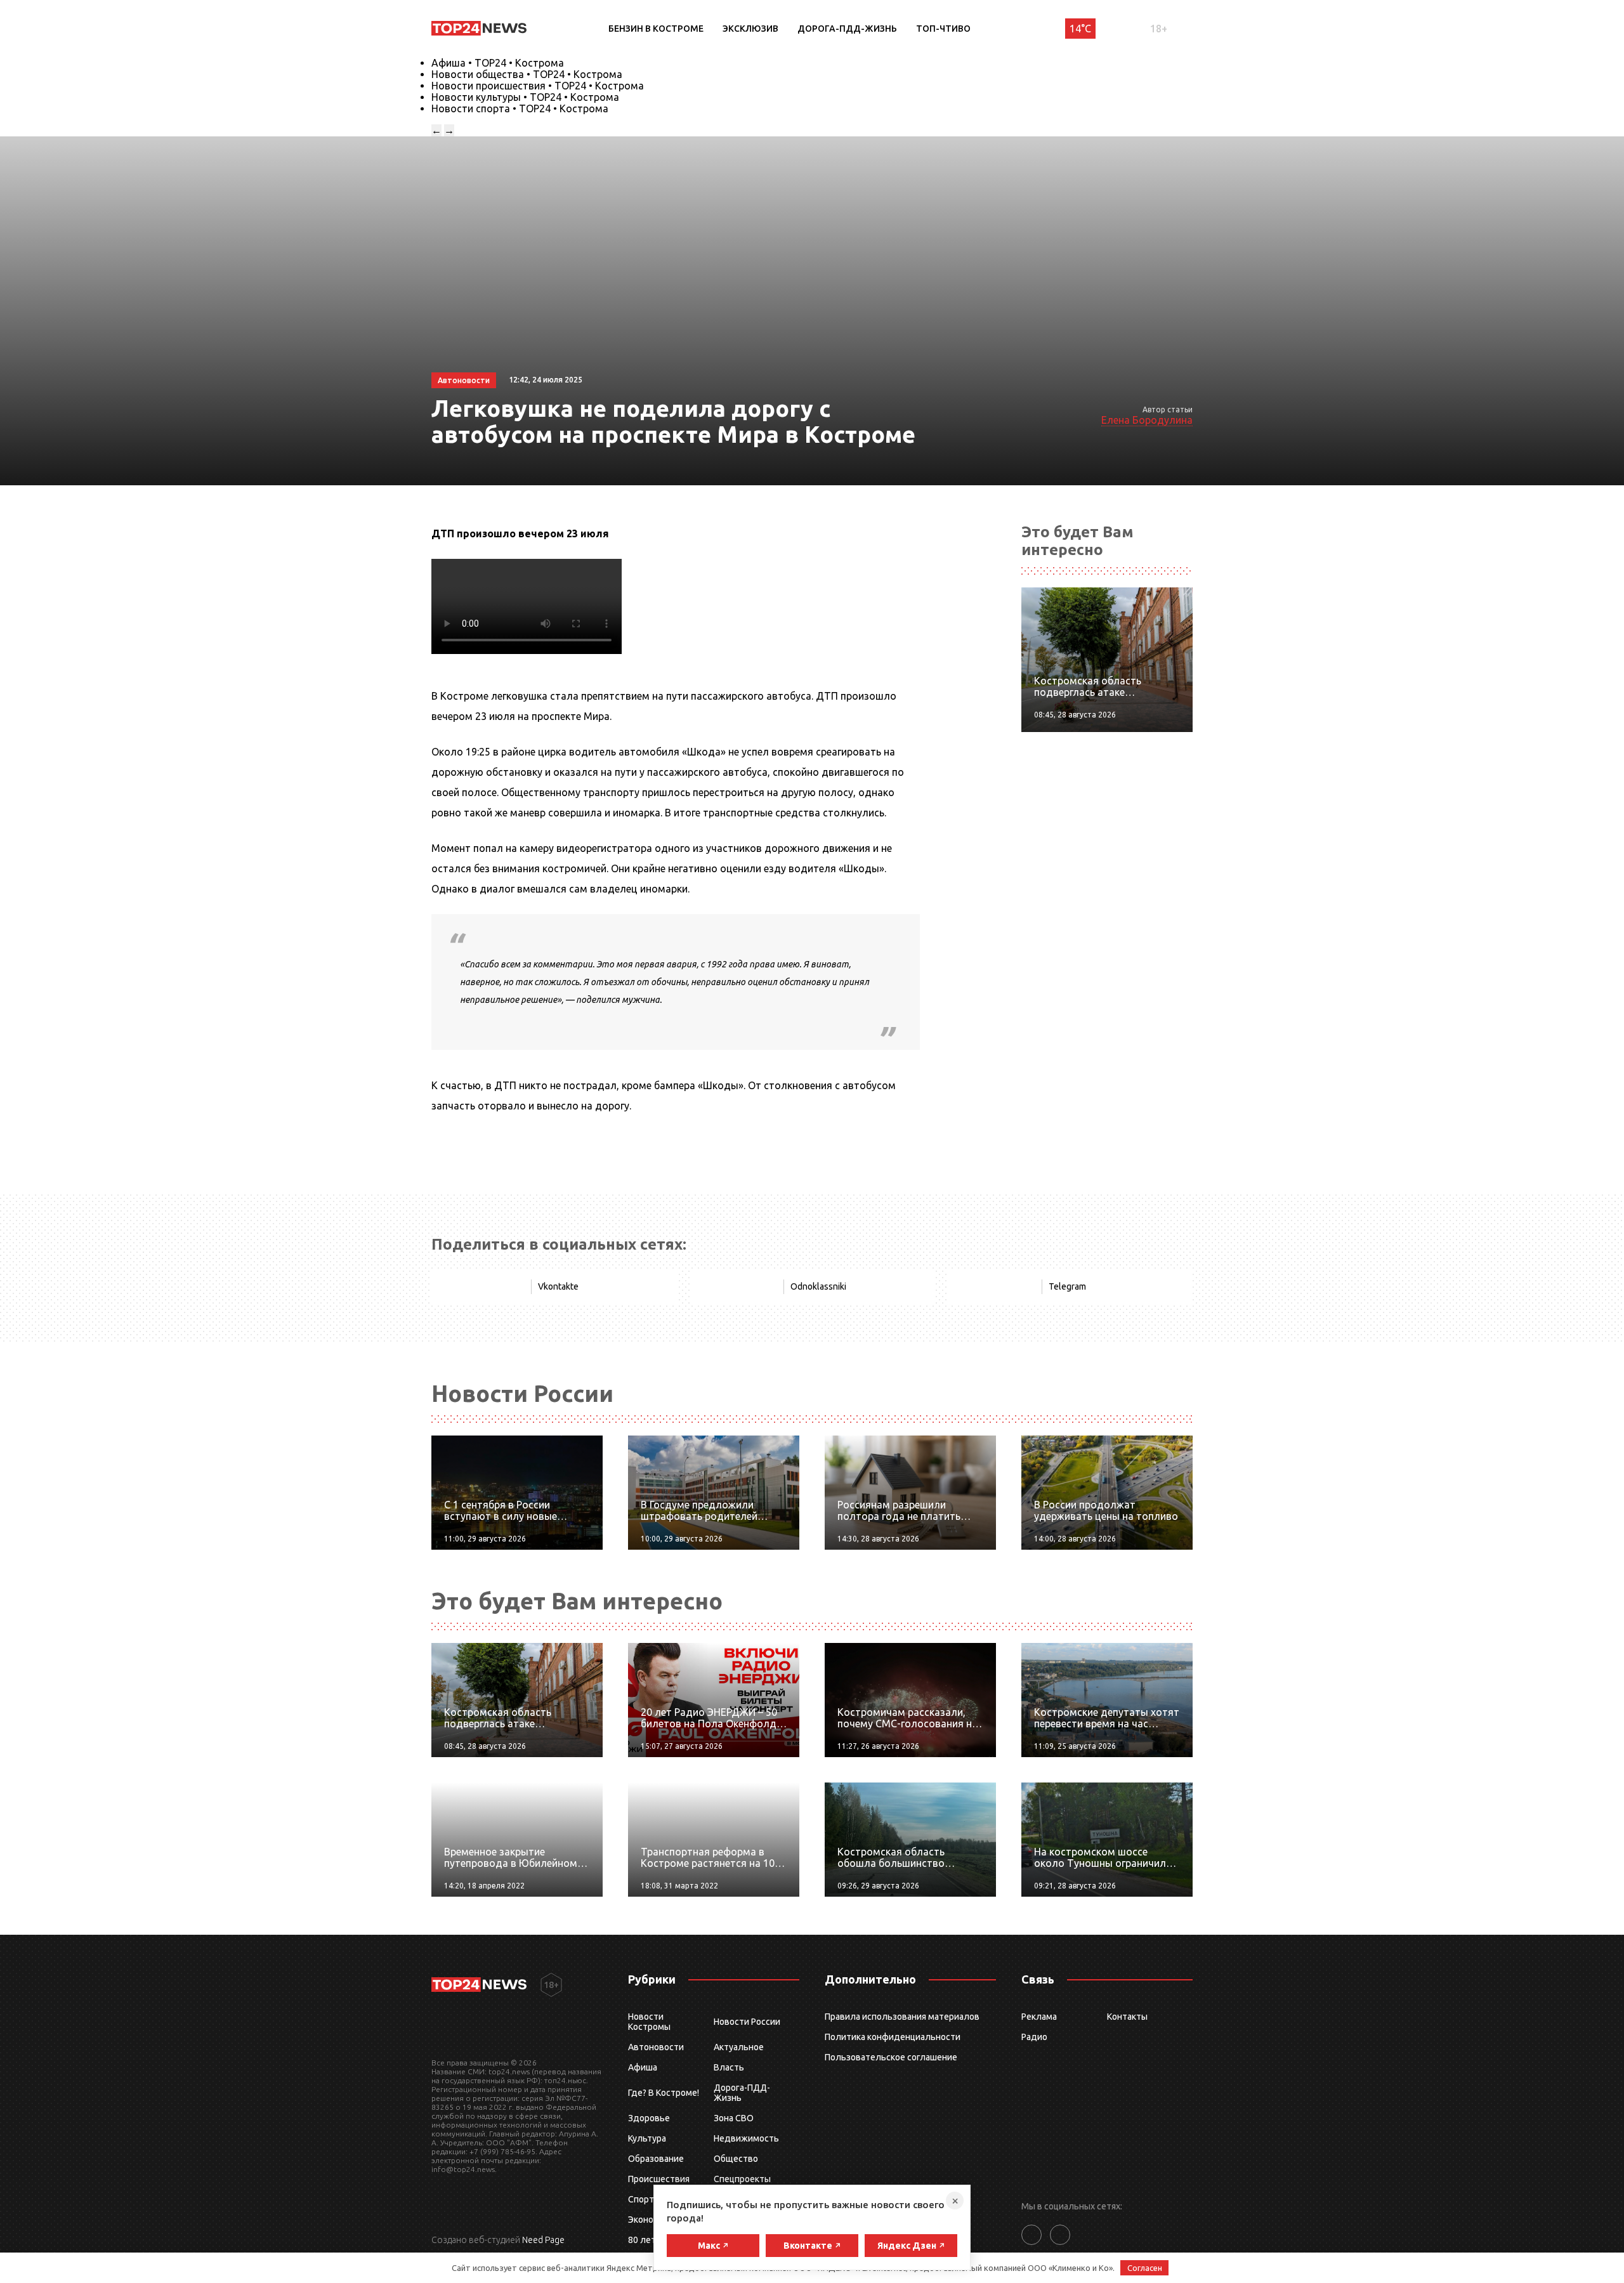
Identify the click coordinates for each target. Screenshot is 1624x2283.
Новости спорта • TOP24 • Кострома (520, 108)
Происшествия (659, 2179)
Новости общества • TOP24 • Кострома (527, 74)
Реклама (1039, 2017)
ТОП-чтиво (943, 29)
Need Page (543, 2240)
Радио (1034, 2037)
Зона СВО (734, 2118)
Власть (729, 2067)
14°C (1080, 29)
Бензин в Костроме (656, 29)
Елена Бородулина (1147, 420)
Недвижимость (746, 2138)
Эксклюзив (750, 29)
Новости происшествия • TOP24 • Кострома (538, 86)
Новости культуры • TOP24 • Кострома (525, 97)
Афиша (643, 2067)
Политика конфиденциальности (893, 2037)
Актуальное (739, 2047)
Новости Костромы (649, 2022)
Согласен (1145, 2268)
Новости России (747, 2022)
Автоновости (656, 2047)
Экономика (651, 2220)
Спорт (641, 2199)
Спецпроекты (742, 2179)
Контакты (1127, 2017)
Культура (647, 2138)
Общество (736, 2159)
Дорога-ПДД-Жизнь (847, 29)
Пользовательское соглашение (891, 2057)
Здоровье (649, 2118)
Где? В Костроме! (664, 2093)
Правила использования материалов (902, 2017)
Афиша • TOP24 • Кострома (498, 63)
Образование (656, 2159)
